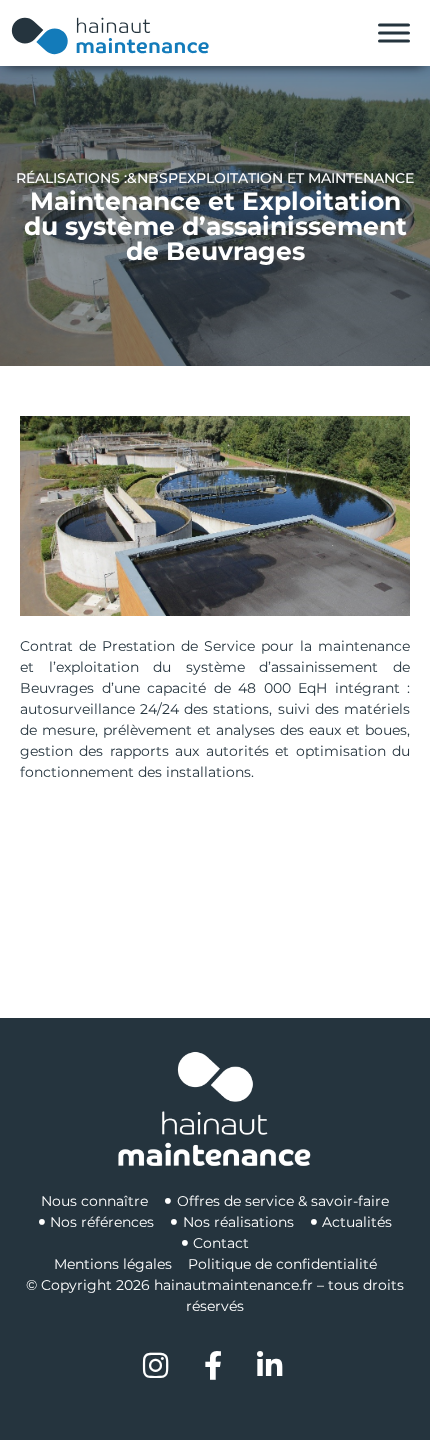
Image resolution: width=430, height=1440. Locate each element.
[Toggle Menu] (394, 33)
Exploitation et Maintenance (296, 178)
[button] (215, 516)
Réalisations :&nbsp (97, 178)
